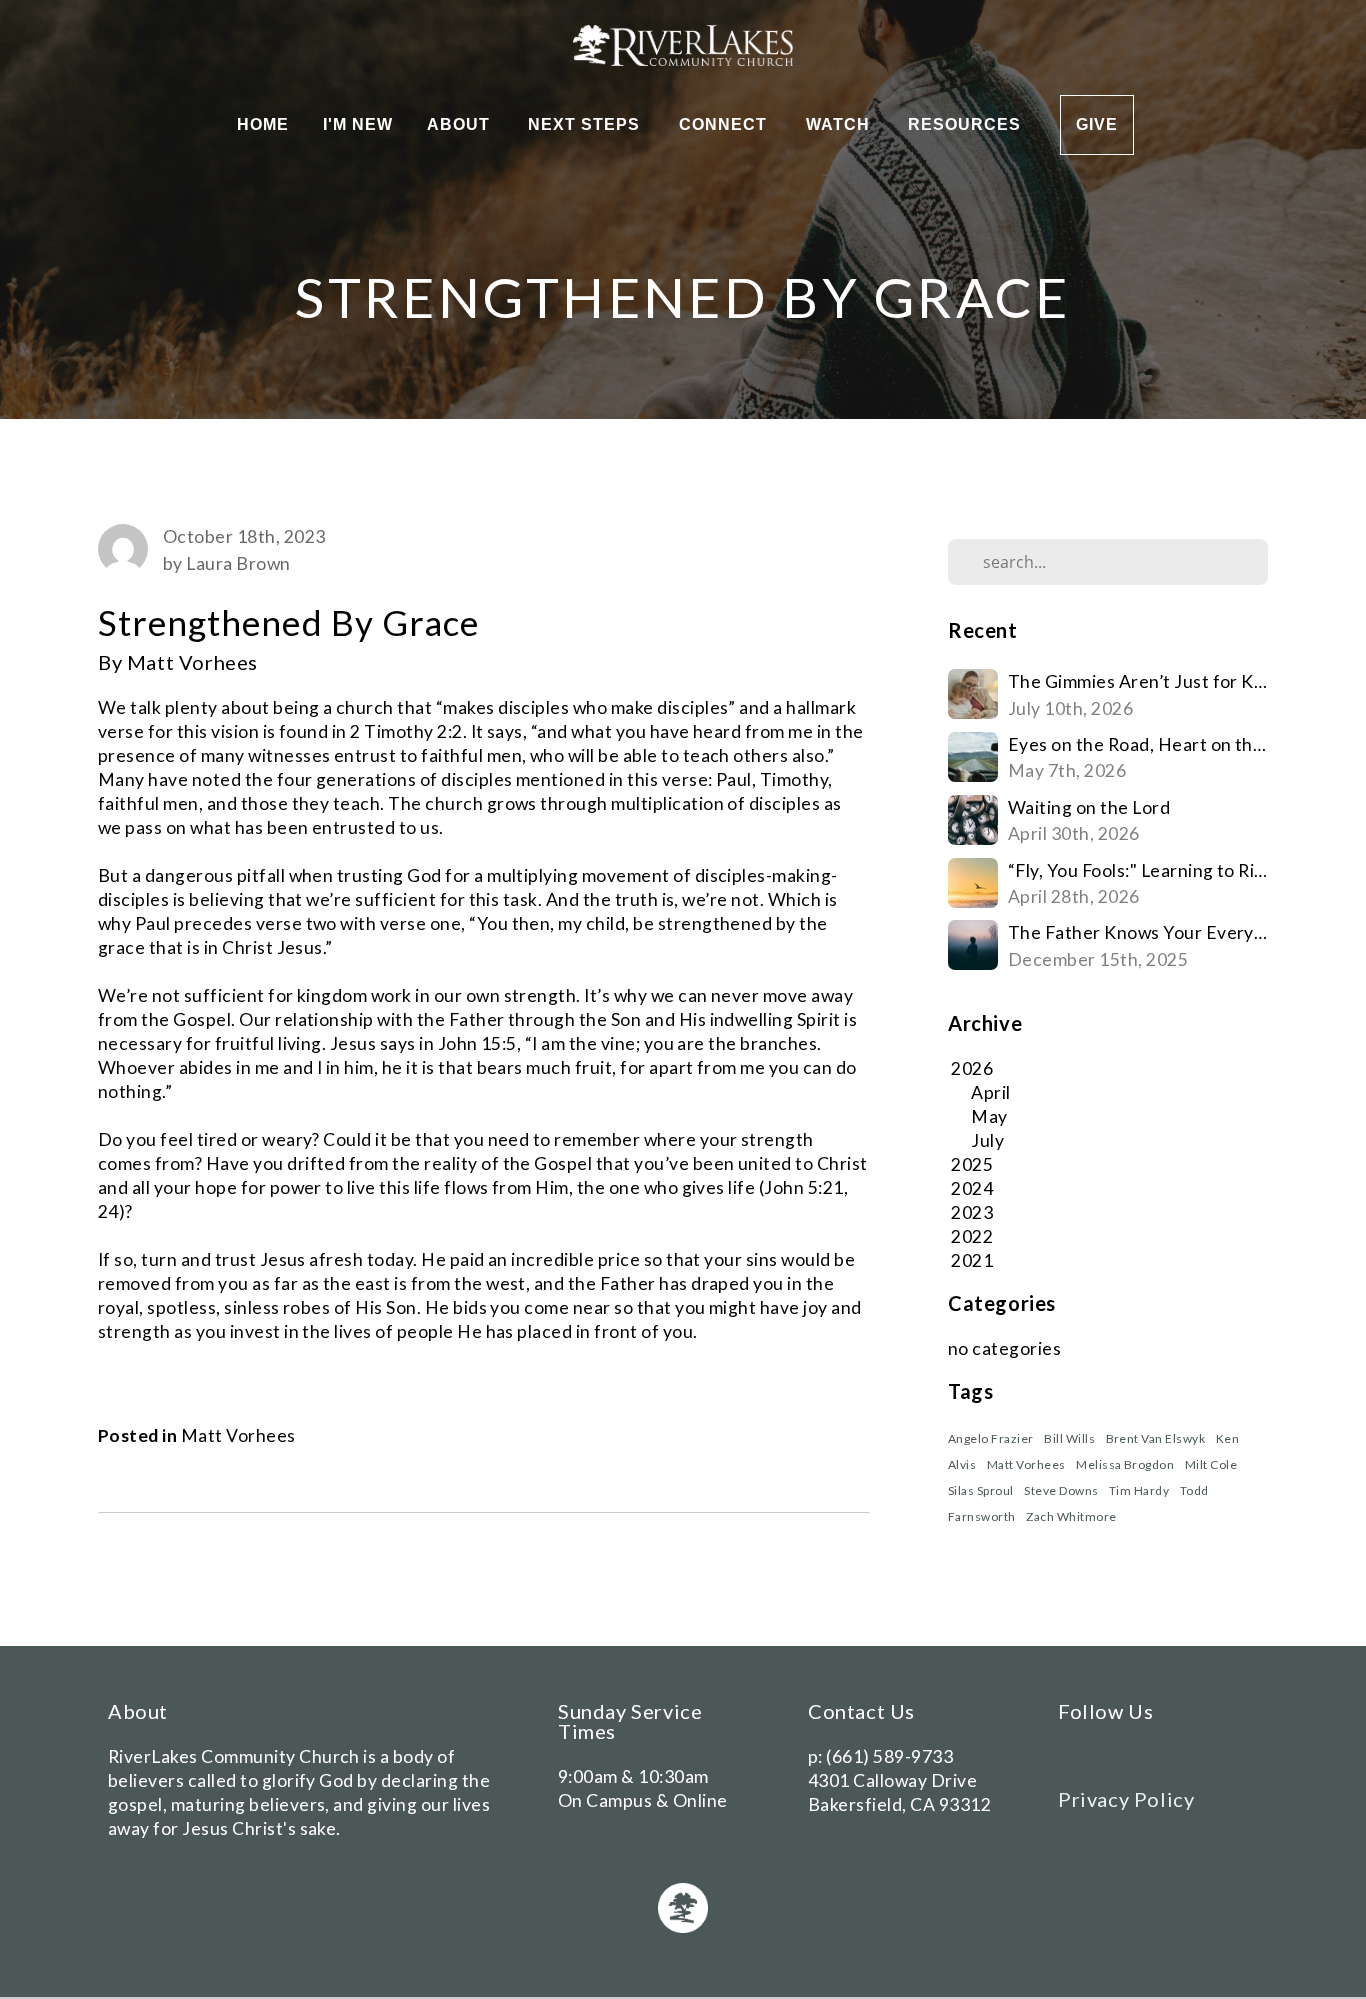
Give (1097, 124)
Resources (967, 124)
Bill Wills (1069, 1438)
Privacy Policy (1126, 1799)
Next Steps (586, 124)
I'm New (358, 124)
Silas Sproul (981, 1490)
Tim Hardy (1139, 1490)
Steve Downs (1061, 1490)
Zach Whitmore (1071, 1516)
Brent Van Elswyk (1156, 1438)
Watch (840, 124)
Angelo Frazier (991, 1438)
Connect (725, 124)
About (461, 124)
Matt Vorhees (238, 1435)
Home (263, 124)
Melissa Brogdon (1125, 1464)
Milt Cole (1211, 1464)
